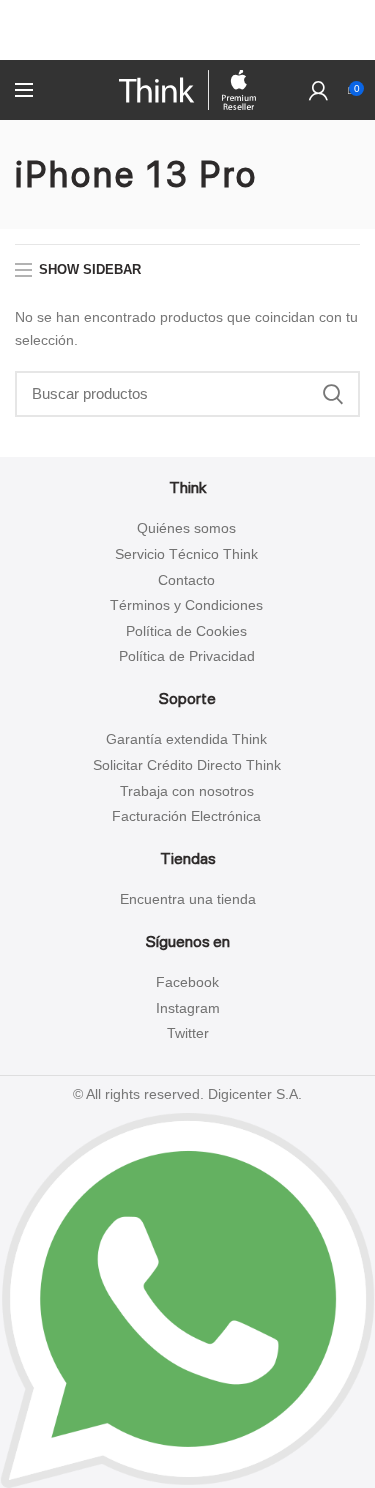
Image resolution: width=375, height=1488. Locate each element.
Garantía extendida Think (186, 739)
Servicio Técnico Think (186, 554)
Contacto (186, 580)
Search (333, 394)
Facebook (187, 982)
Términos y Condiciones (186, 605)
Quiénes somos (186, 528)
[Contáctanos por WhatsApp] (187, 1299)
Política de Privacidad (187, 656)
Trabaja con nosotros (187, 791)
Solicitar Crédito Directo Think (187, 765)
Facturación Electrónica (186, 816)
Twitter (188, 1033)
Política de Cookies (186, 631)
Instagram (188, 1008)
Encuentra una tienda (188, 899)
